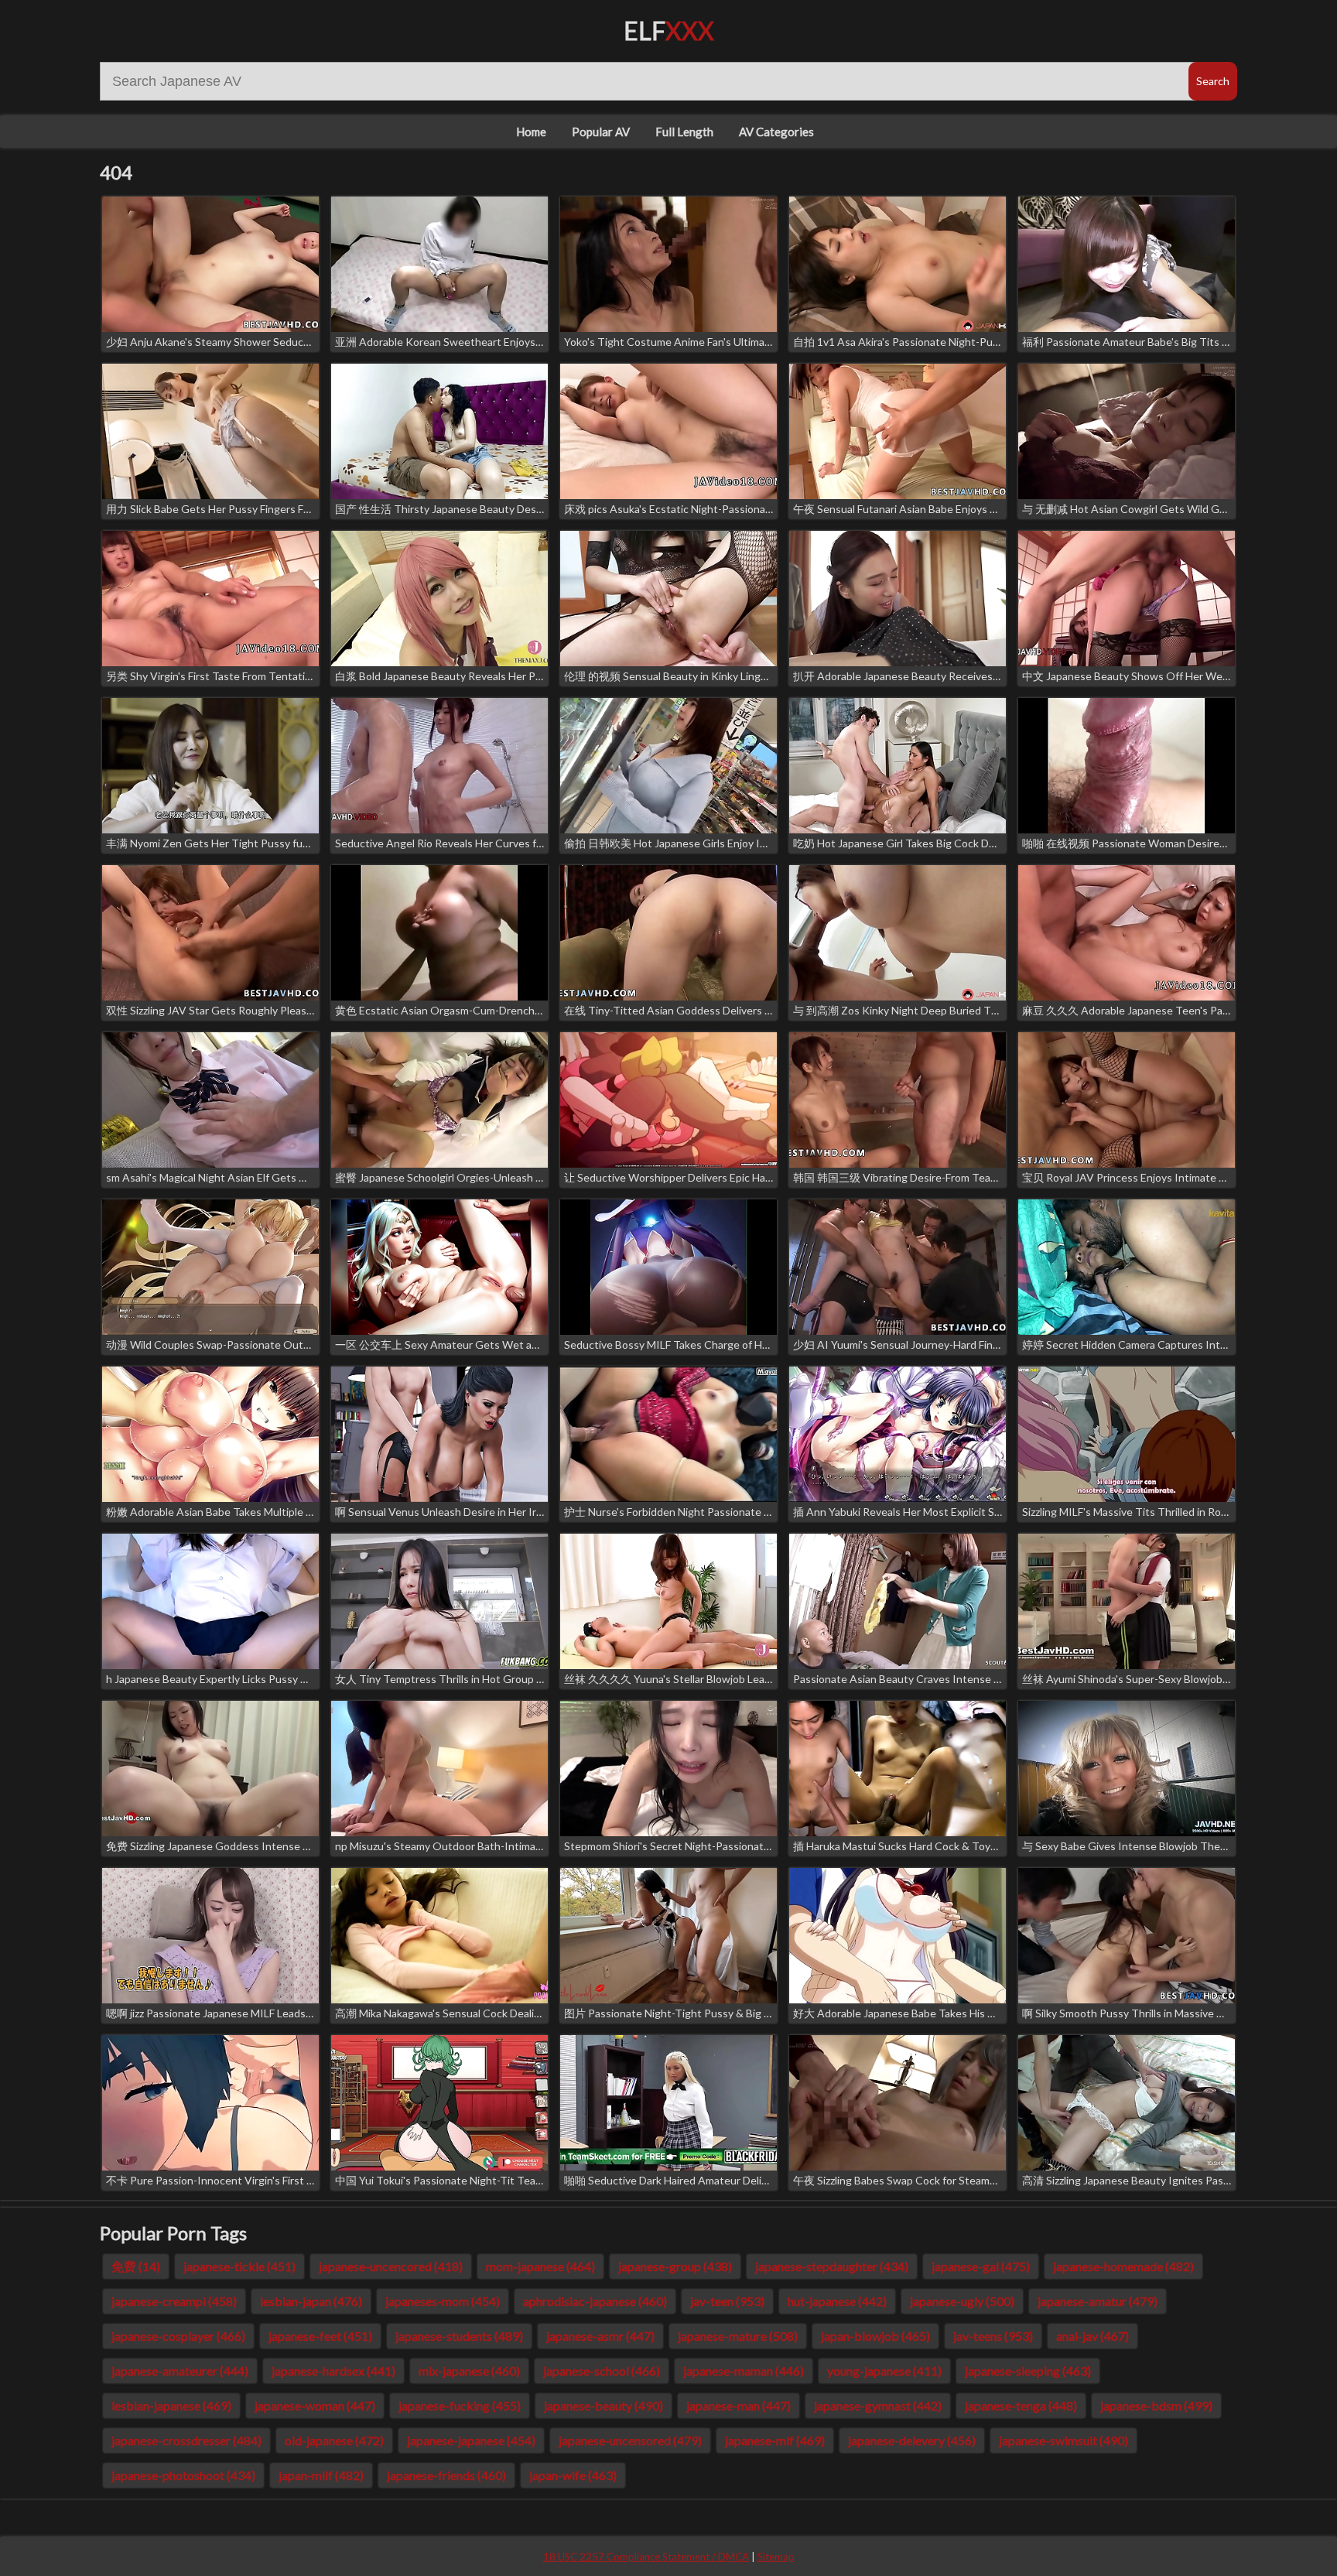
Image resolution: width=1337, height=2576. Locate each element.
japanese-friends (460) (446, 2475)
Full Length (684, 132)
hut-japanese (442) (837, 2301)
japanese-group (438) (675, 2266)
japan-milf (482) (321, 2475)
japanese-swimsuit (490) (1063, 2440)
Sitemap (776, 2557)
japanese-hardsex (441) (333, 2371)
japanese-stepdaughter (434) (832, 2266)
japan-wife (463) (573, 2475)
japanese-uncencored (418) (391, 2266)
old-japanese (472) (334, 2440)
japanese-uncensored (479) (630, 2440)
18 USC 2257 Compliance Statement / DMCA (646, 2557)
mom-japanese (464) (540, 2266)
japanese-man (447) (739, 2405)
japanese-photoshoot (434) (183, 2475)
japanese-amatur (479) (1098, 2301)
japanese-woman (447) (315, 2405)
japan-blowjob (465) (875, 2336)
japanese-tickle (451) (239, 2266)
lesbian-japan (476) (311, 2301)
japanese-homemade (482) (1123, 2266)
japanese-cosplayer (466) (178, 2336)
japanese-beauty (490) (604, 2405)
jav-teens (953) (993, 2336)
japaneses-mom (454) (443, 2301)
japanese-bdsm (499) (1156, 2405)
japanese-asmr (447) (600, 2336)
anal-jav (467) (1093, 2336)
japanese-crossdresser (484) (186, 2440)
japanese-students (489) (459, 2336)
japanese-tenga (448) (1021, 2405)
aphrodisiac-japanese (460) (595, 2301)
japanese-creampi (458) (174, 2301)
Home (531, 132)
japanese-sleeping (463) (1028, 2371)
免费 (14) (136, 2266)
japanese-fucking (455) (460, 2405)
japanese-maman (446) (744, 2371)
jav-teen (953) (727, 2301)
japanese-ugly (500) (962, 2301)
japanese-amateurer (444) (180, 2371)
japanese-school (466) (602, 2371)
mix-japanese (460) (469, 2371)
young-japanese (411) (884, 2371)
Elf (669, 31)
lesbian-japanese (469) (171, 2405)
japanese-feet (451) (320, 2336)
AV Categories (776, 132)
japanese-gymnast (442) (878, 2405)
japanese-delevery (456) (912, 2440)
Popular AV (601, 132)
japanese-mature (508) (738, 2336)
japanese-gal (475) (981, 2266)
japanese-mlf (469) (775, 2440)
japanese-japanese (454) (471, 2440)
